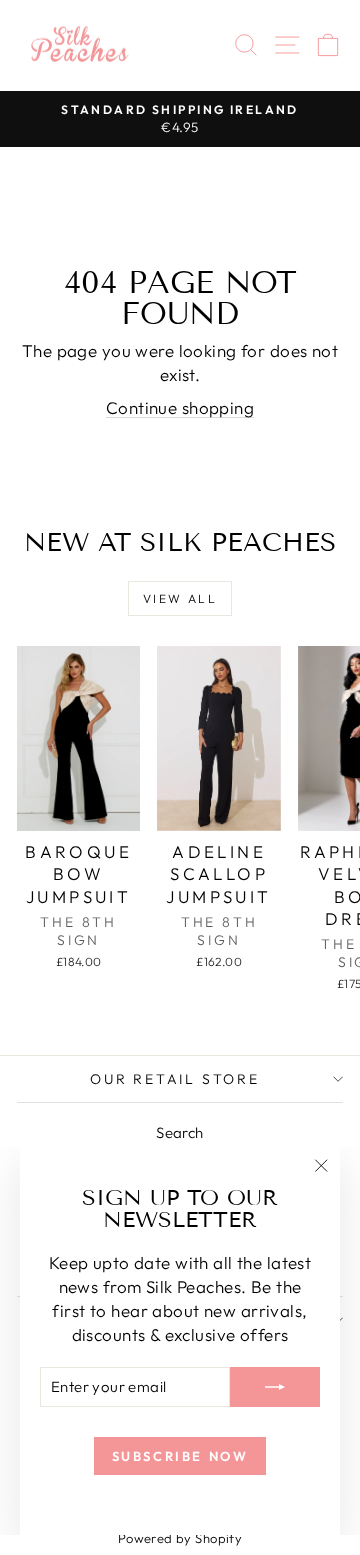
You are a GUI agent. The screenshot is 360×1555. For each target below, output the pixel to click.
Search (180, 1132)
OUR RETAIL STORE (175, 1079)
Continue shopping (180, 407)
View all (180, 598)
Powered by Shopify (180, 1538)
